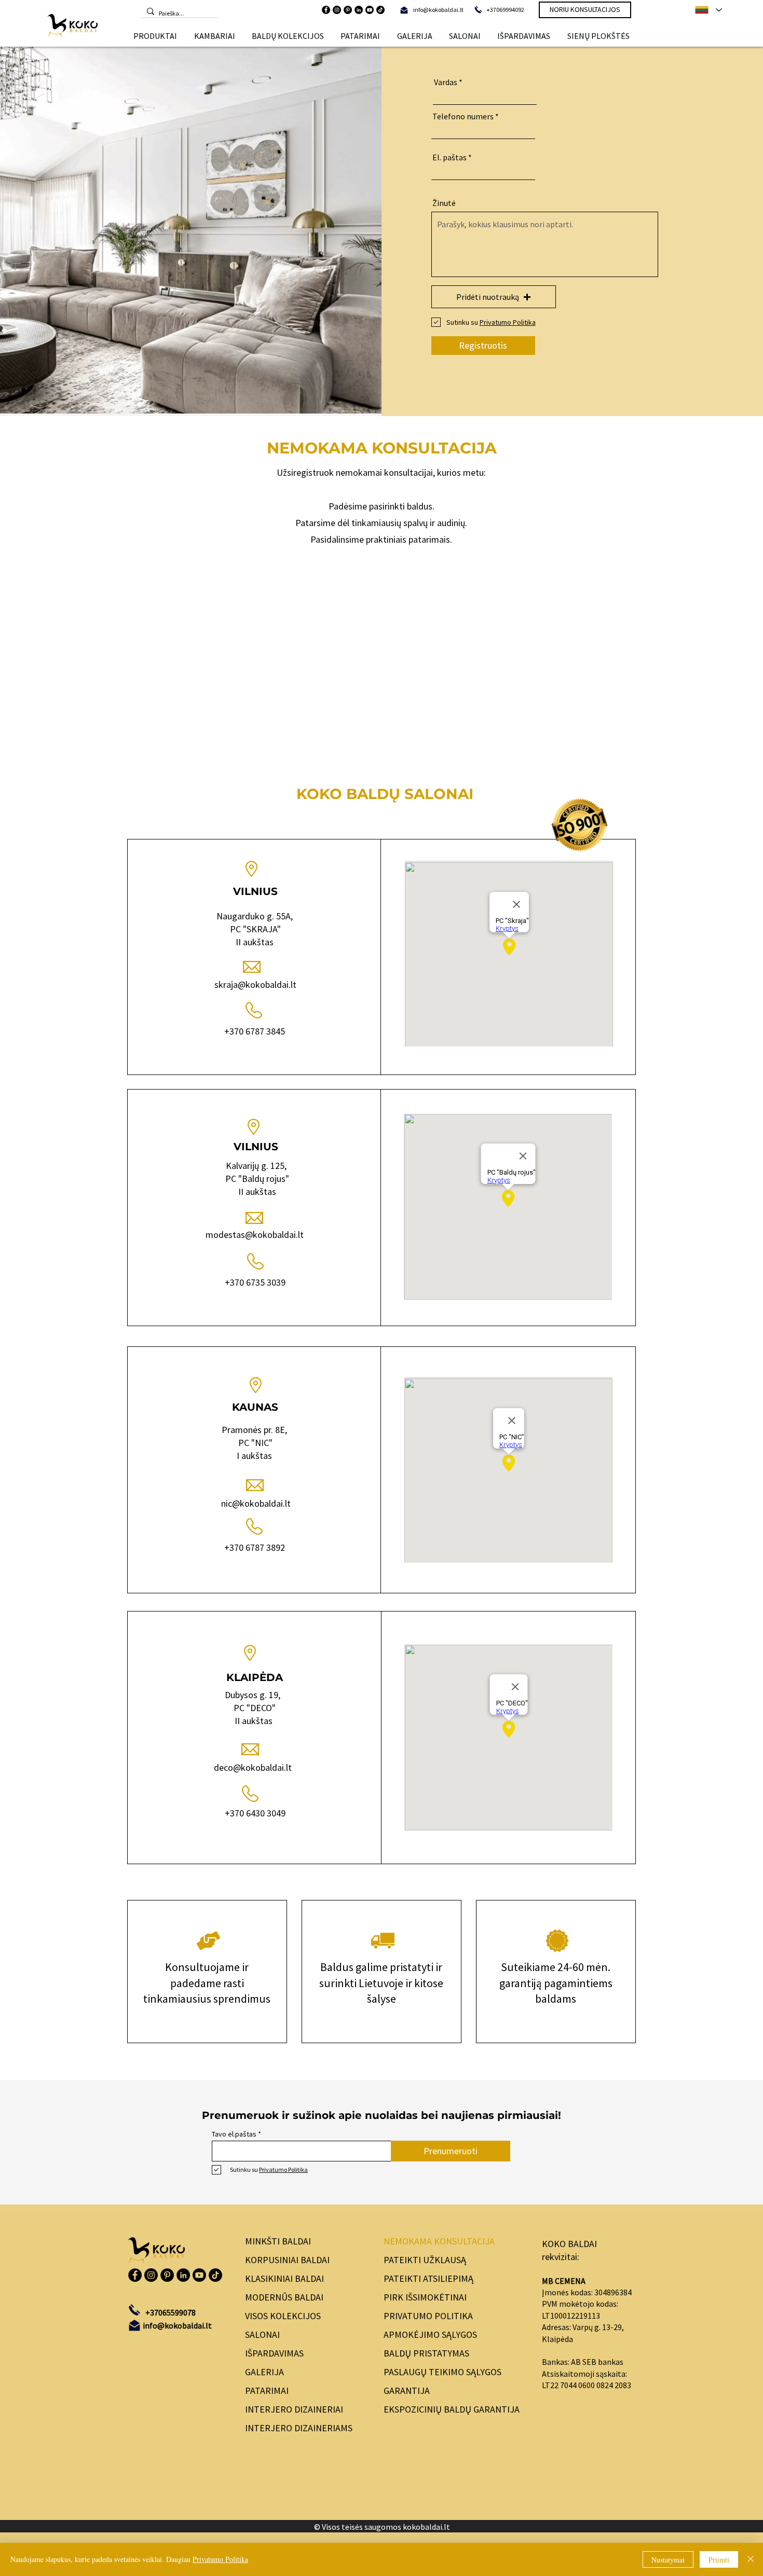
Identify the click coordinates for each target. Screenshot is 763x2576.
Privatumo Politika (220, 2559)
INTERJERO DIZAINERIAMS (299, 2428)
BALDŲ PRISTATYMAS (426, 2353)
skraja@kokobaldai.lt (255, 984)
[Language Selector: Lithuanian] (708, 10)
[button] (155, 36)
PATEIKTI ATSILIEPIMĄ (428, 2278)
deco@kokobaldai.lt (254, 1767)
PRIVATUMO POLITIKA (428, 2316)
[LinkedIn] (359, 10)
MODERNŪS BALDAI (284, 2297)
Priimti (719, 2560)
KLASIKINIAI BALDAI (284, 2278)
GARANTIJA (407, 2391)
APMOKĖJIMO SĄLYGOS (430, 2334)
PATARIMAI (267, 2391)
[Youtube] (370, 10)
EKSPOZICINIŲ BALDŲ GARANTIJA (452, 2409)
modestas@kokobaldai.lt (255, 1235)
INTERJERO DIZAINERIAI (294, 2409)
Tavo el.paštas (234, 2134)
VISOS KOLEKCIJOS (283, 2316)
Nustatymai (668, 2560)
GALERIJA (264, 2372)
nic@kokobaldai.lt (256, 1503)
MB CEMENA (564, 2281)
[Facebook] (326, 10)
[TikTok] (380, 10)
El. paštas (449, 157)
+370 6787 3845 (255, 1031)
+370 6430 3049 (255, 1813)
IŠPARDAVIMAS (274, 2353)
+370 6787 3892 (255, 1547)
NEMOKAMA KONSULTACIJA (439, 2241)
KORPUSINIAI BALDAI (287, 2260)
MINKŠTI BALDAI (278, 2241)
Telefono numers (463, 116)
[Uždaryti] (751, 2559)
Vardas (446, 82)
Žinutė (444, 203)
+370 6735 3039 (255, 1282)
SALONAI (262, 2334)
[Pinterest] (348, 10)
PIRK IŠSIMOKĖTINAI (425, 2297)
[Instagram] (337, 10)
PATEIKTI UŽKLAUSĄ (425, 2260)
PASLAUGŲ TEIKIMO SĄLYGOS (442, 2372)
